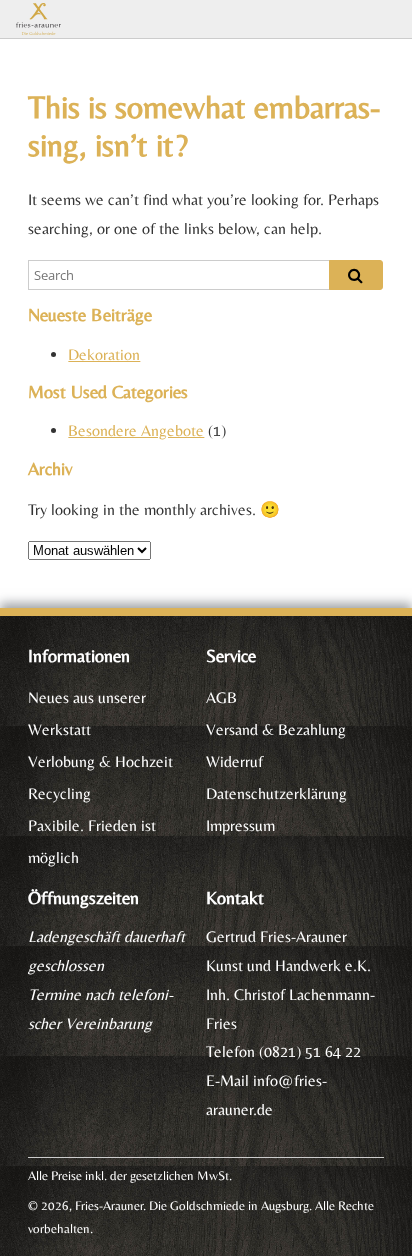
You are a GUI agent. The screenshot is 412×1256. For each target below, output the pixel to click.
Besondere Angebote (136, 430)
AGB (221, 697)
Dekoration (104, 354)
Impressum (240, 825)
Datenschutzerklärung (276, 793)
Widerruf (234, 761)
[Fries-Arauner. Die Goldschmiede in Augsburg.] (76, 19)
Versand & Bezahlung (276, 729)
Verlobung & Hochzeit (100, 761)
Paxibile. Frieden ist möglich (92, 841)
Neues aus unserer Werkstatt (87, 713)
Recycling (59, 793)
